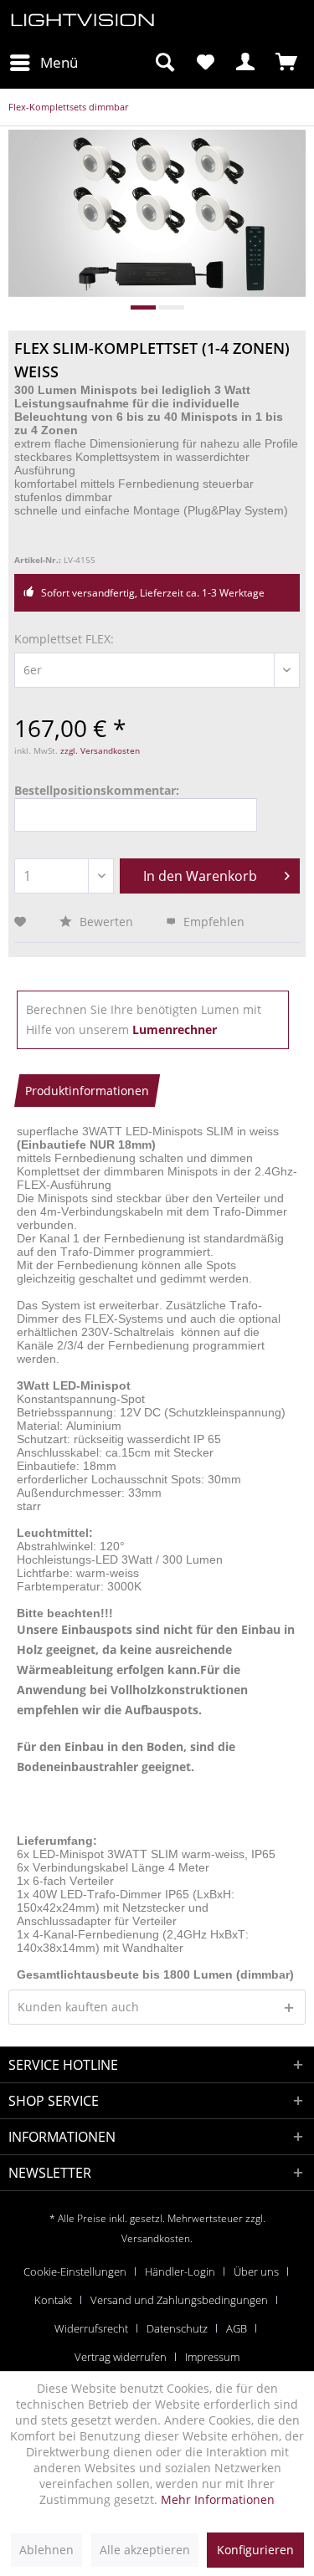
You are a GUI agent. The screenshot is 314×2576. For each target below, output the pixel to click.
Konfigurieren (255, 2550)
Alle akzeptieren (145, 2550)
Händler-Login (180, 2271)
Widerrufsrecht (91, 2328)
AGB (237, 2328)
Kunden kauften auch (78, 2007)
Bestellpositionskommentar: (97, 790)
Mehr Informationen (218, 2499)
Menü (59, 62)
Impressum (212, 2357)
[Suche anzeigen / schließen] (164, 63)
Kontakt (53, 2300)
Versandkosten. (157, 2238)
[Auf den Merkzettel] (22, 922)
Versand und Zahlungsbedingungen (179, 2300)
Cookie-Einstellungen (75, 2271)
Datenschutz (177, 2328)
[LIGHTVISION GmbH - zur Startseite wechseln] (83, 23)
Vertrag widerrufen (121, 2357)
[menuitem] (43, 63)
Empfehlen (212, 922)
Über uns (256, 2271)
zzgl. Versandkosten (100, 750)
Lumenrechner (175, 1029)
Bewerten (106, 922)
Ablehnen (46, 2550)
